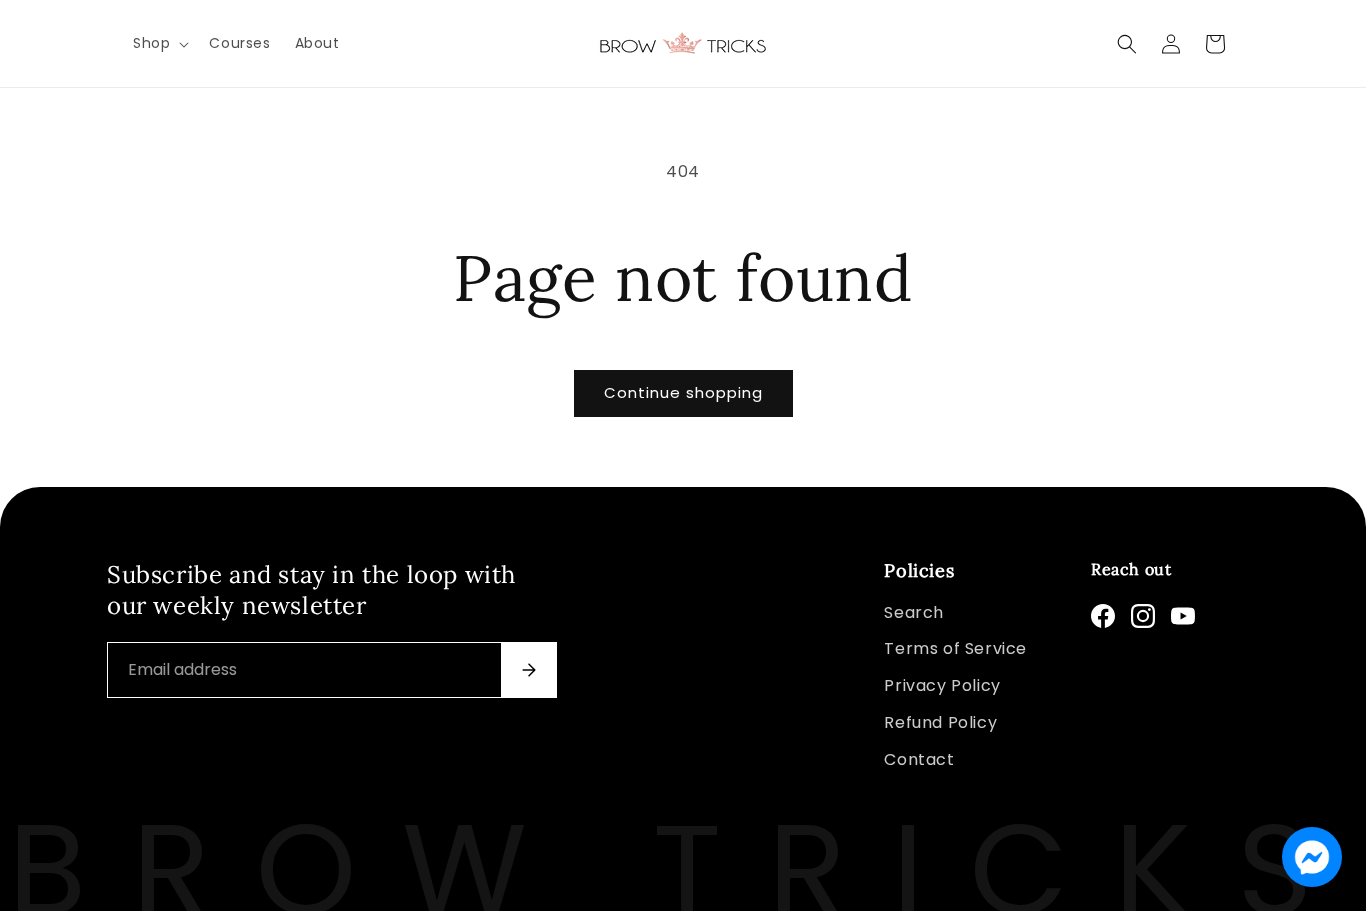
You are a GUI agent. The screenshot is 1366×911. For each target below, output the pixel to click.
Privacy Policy (942, 685)
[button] (159, 43)
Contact (919, 759)
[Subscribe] (529, 670)
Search (914, 612)
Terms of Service (955, 648)
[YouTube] (1183, 616)
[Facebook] (1103, 616)
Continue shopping (683, 392)
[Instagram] (1143, 616)
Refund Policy (940, 722)
